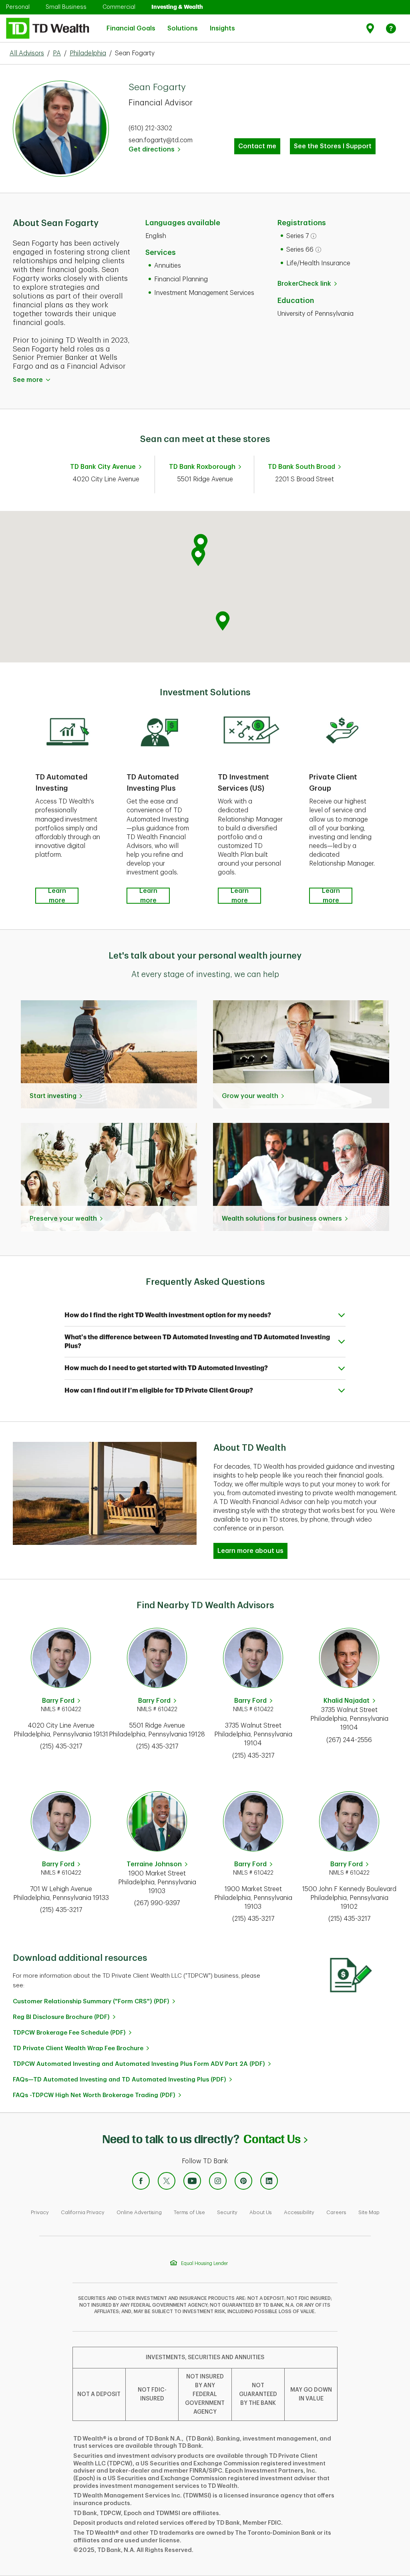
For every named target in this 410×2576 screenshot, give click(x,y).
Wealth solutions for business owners (282, 1219)
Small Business (66, 7)
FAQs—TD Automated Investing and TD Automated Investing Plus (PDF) (120, 2080)
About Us (261, 2212)
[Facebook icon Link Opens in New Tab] (141, 2181)
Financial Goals (131, 24)
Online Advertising (139, 2212)
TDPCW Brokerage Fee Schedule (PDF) (69, 2033)
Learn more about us (250, 1551)
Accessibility (299, 2212)
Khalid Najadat (347, 1701)
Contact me (257, 146)
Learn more (57, 896)
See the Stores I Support (333, 146)
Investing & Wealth (177, 7)
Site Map (369, 2212)
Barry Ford (58, 1701)
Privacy (40, 2212)
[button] (201, 544)
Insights (222, 24)
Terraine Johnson (154, 1864)
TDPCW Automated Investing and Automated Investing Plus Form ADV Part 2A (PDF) (139, 2064)
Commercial (119, 7)
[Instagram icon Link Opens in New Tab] (218, 2181)
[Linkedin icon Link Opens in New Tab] (269, 2181)
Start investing (53, 1096)
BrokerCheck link (304, 284)
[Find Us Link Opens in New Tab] (371, 28)
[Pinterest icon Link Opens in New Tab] (243, 2181)
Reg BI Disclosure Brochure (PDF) (61, 2017)
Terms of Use (189, 2212)
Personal (18, 7)
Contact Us (275, 2139)
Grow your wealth (250, 1096)
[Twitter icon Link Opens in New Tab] (167, 2181)
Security (227, 2212)
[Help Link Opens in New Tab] (391, 28)
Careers (336, 2212)
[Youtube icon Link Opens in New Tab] (192, 2181)
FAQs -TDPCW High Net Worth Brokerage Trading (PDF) (94, 2095)
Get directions (154, 149)
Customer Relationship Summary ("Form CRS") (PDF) (91, 2002)
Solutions (183, 24)
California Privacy (83, 2212)
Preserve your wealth (63, 1219)
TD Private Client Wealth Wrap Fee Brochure (78, 2048)
